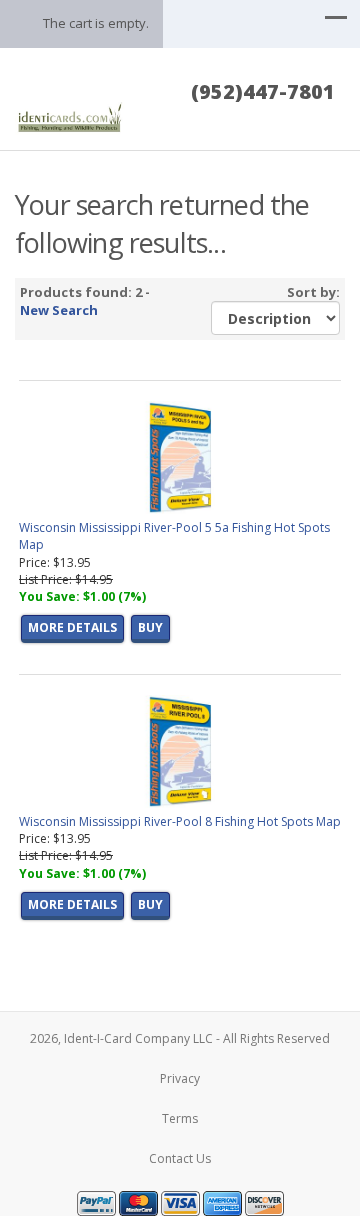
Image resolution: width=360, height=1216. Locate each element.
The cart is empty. (96, 23)
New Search (59, 310)
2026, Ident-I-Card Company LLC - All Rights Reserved (180, 1038)
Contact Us (180, 1158)
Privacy (180, 1078)
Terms (180, 1118)
